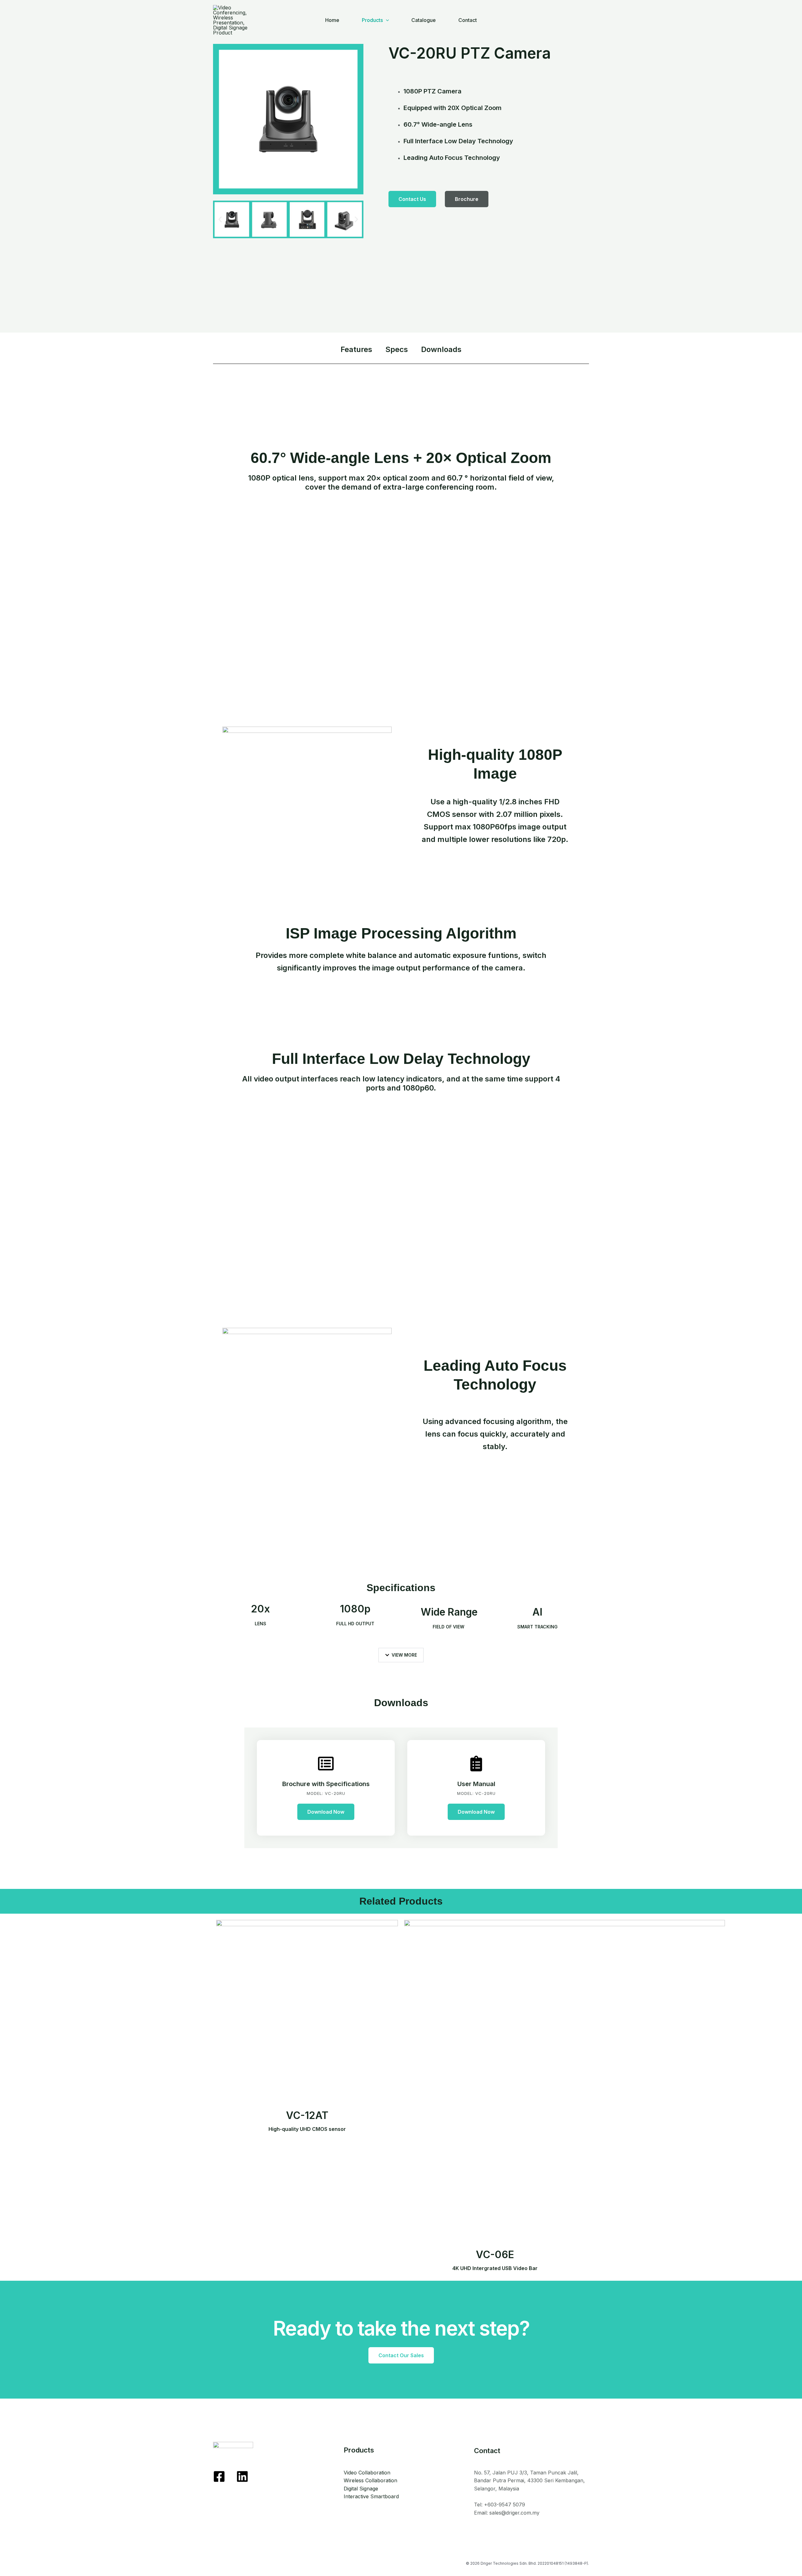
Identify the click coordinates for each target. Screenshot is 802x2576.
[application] (386, 20)
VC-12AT (307, 2121)
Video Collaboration (367, 2473)
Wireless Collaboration (370, 2480)
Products (372, 20)
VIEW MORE (404, 1655)
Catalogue (424, 20)
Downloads (441, 349)
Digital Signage (361, 2489)
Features (356, 349)
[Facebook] (219, 2476)
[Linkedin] (242, 2476)
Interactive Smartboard (371, 2496)
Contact (468, 20)
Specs (397, 349)
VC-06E (495, 2260)
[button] (220, 220)
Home (332, 20)
